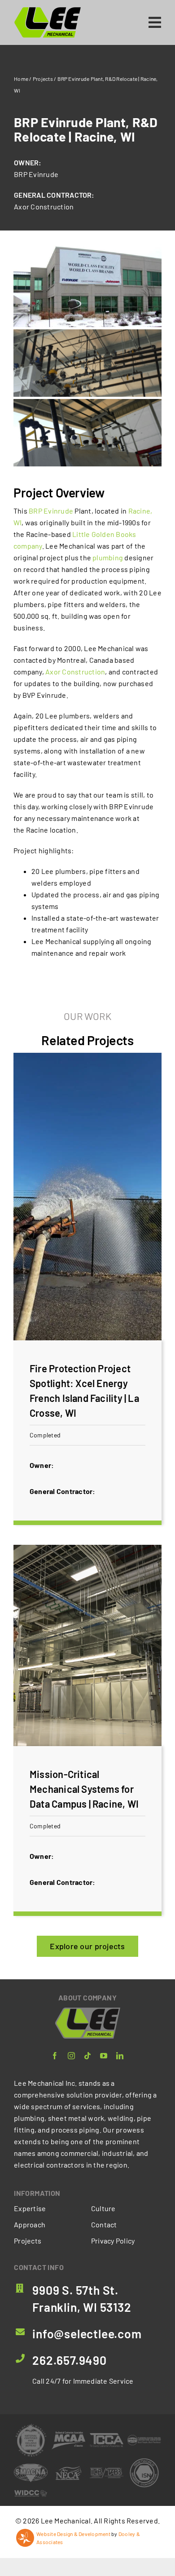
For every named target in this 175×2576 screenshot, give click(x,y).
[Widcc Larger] (31, 2493)
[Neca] (68, 2467)
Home (21, 79)
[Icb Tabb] (107, 2471)
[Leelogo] (48, 10)
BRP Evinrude (36, 174)
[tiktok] (87, 2056)
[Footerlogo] (88, 2011)
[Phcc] (144, 2438)
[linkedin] (120, 2056)
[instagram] (71, 2056)
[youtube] (104, 2056)
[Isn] (144, 2460)
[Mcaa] (68, 2435)
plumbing (108, 557)
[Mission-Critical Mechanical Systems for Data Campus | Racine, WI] (87, 1731)
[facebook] (55, 2056)
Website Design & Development (73, 2534)
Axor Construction (44, 206)
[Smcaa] (31, 2467)
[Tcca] (107, 2436)
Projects (43, 79)
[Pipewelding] (31, 2427)
